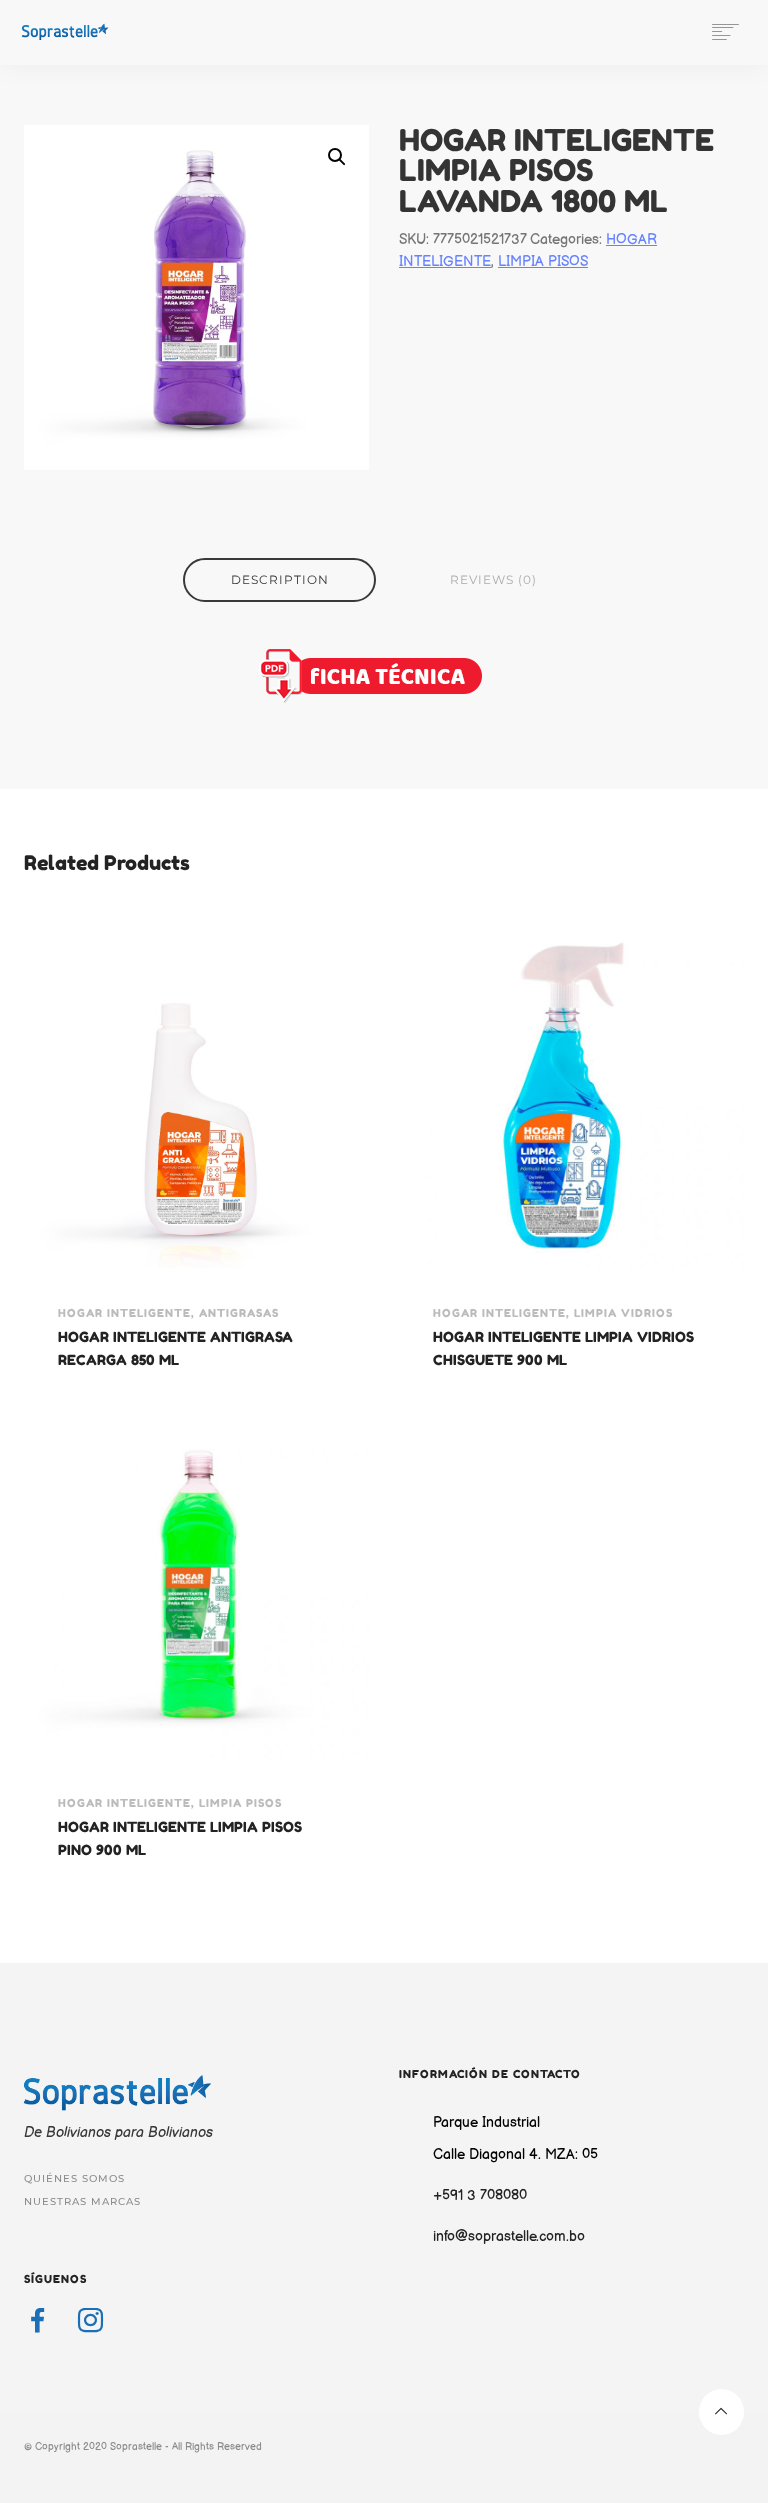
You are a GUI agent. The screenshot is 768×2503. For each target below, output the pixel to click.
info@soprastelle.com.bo (509, 2236)
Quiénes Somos (74, 2178)
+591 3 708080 (480, 2195)
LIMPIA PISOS (543, 261)
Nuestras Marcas (82, 2201)
